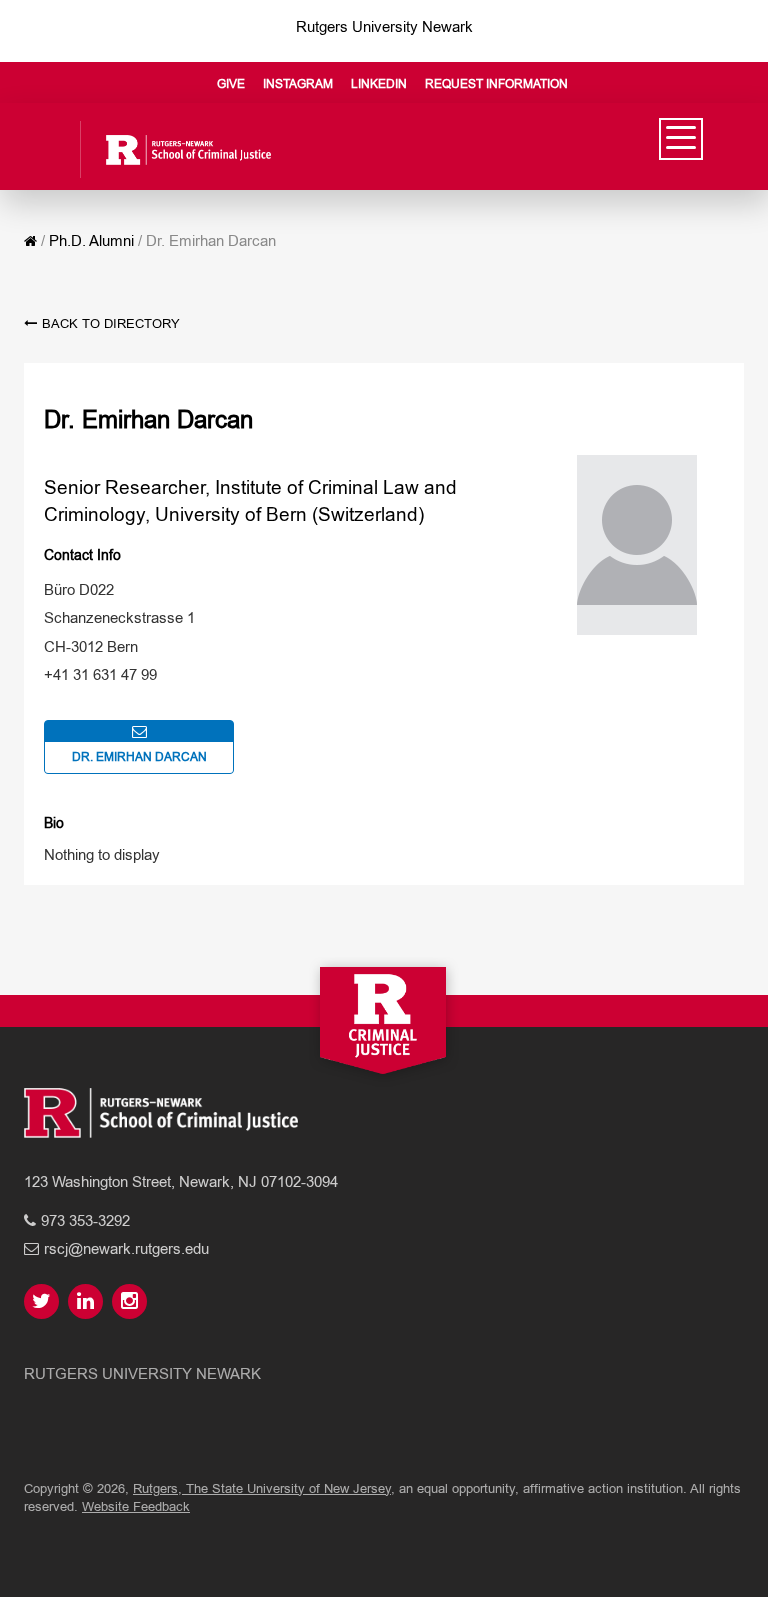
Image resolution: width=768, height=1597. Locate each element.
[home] (30, 241)
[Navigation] (681, 138)
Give (231, 84)
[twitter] (44, 1302)
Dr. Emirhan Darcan (139, 757)
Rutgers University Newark (384, 26)
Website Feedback (136, 1506)
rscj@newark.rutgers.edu (126, 1248)
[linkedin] (88, 1302)
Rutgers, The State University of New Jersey (262, 1488)
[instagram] (132, 1302)
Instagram (298, 84)
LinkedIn (379, 84)
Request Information (496, 84)
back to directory (111, 323)
